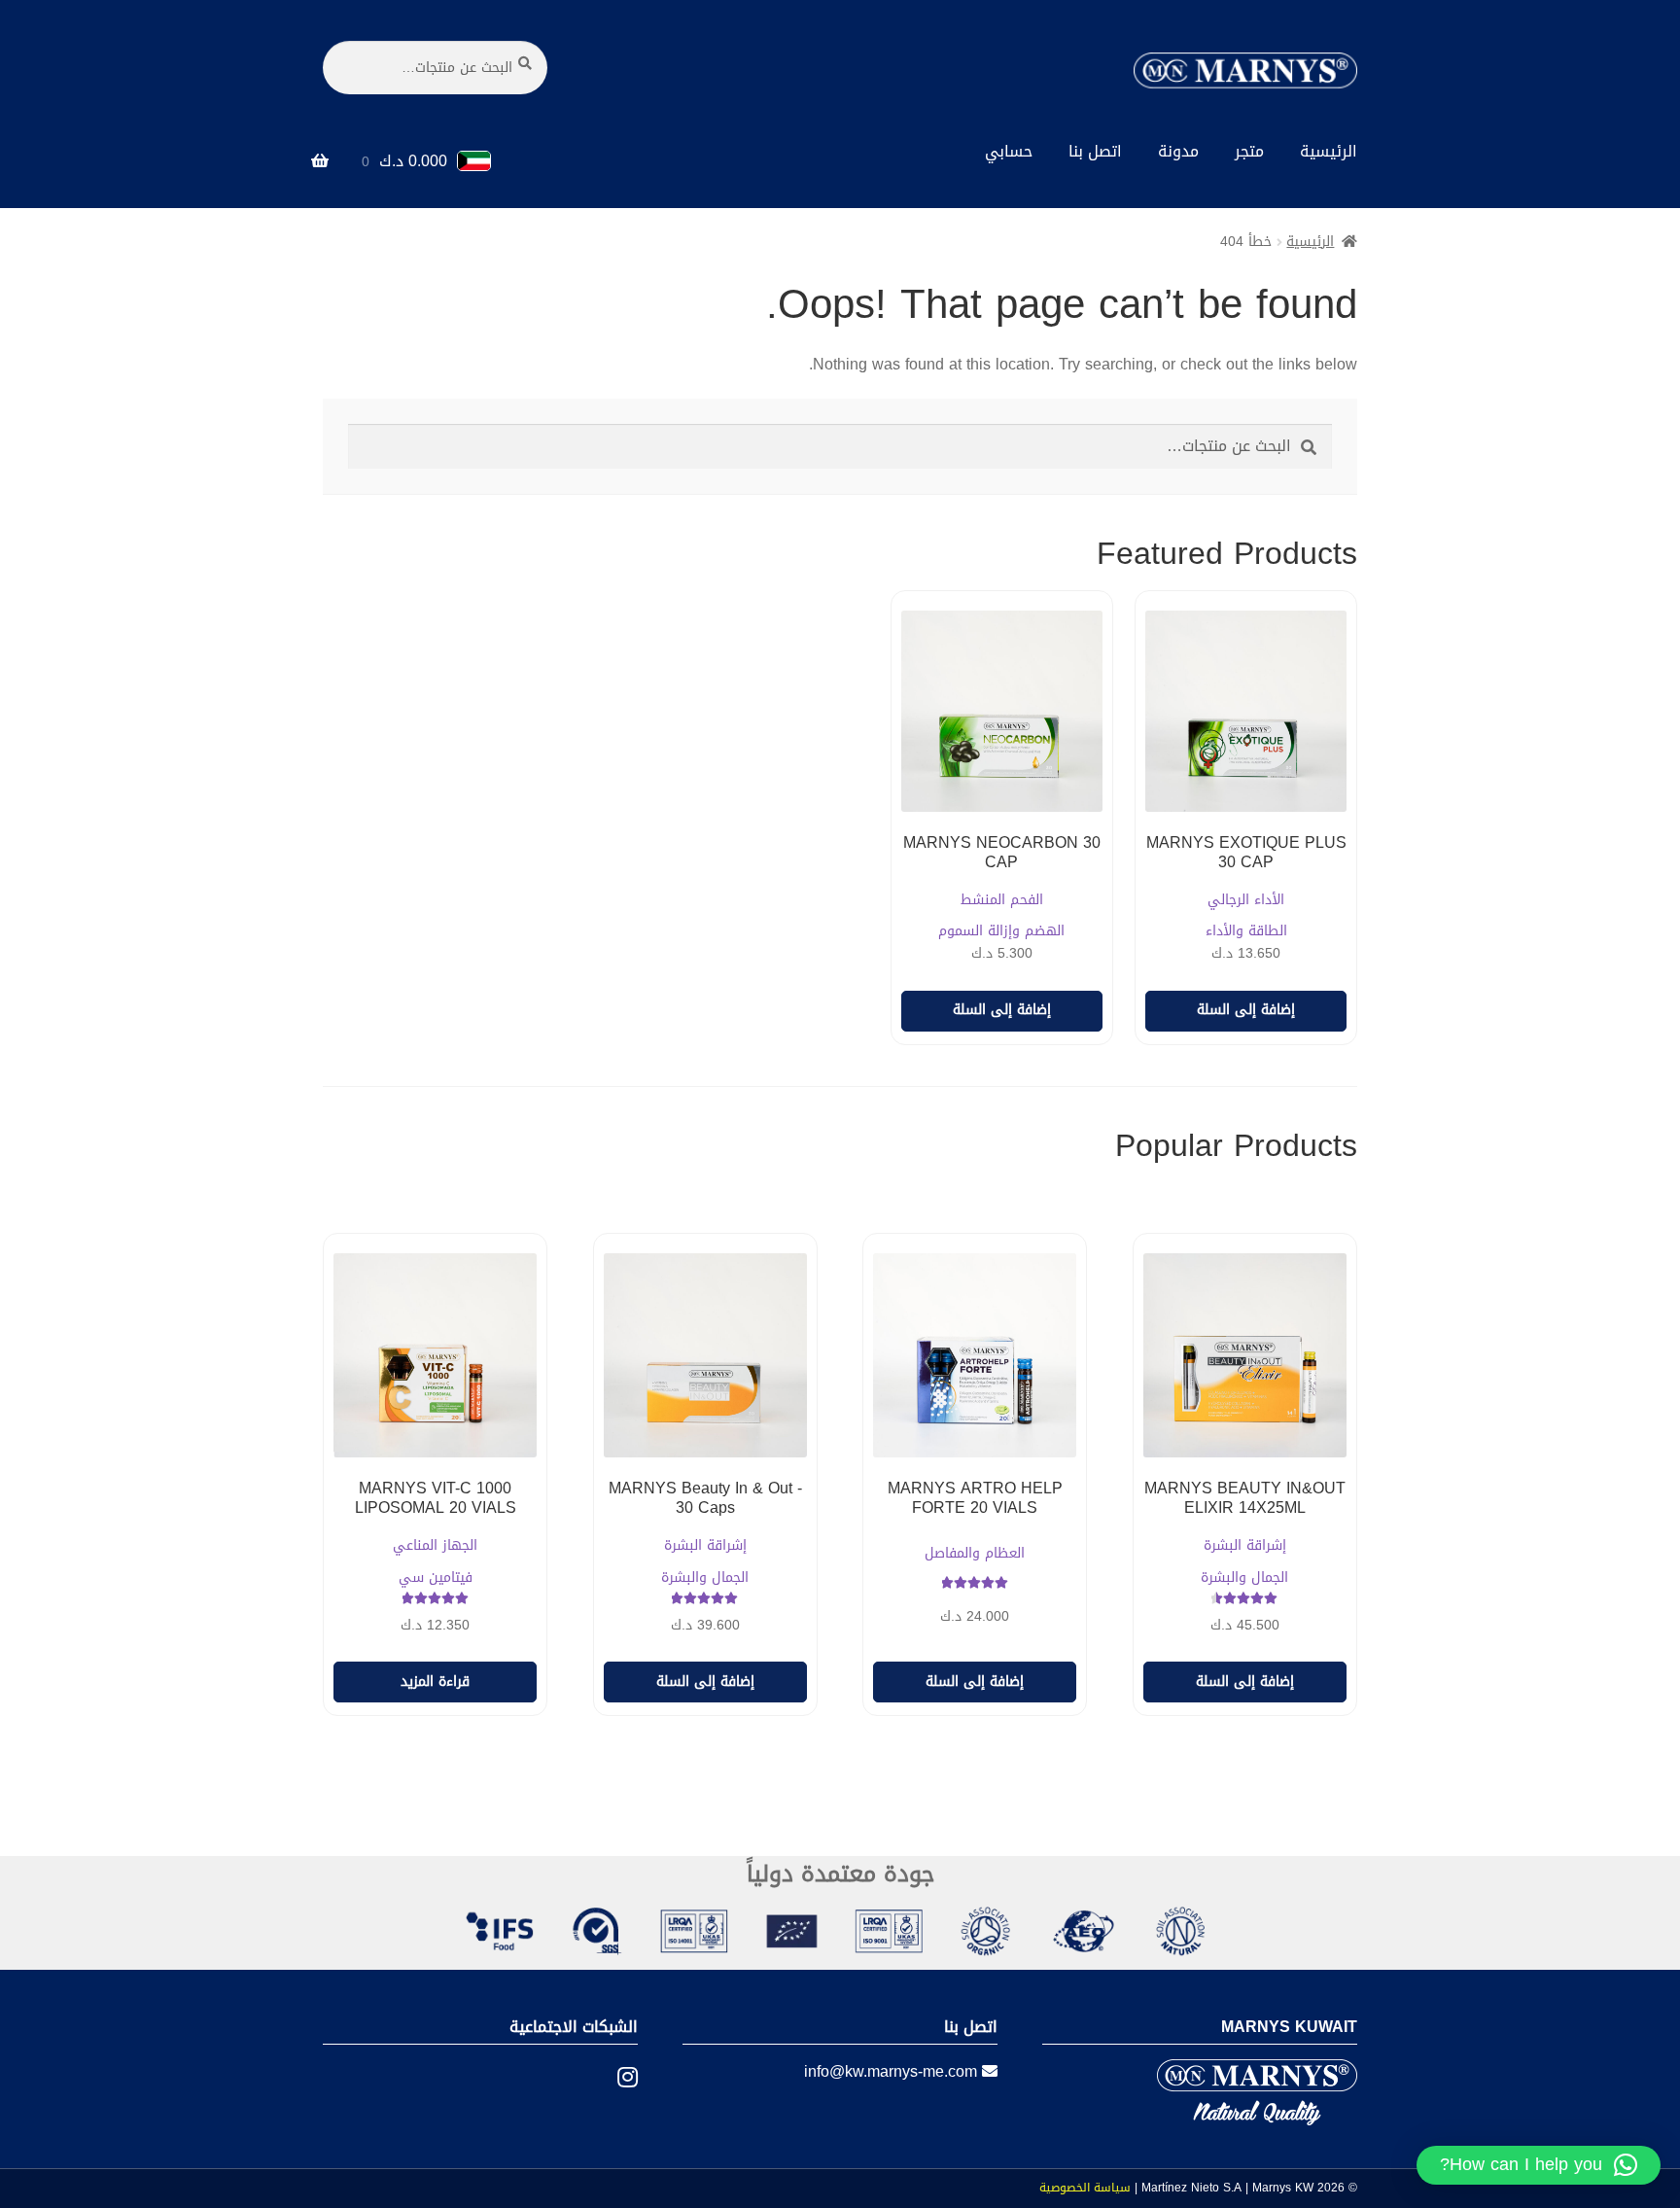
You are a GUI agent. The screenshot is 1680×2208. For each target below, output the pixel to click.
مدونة (1178, 151)
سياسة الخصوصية (1085, 2188)
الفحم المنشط (1002, 901)
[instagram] (613, 2078)
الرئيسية (1329, 151)
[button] (1539, 2165)
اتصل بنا (1095, 151)
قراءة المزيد (435, 1682)
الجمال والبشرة (1244, 1578)
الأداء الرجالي (1246, 901)
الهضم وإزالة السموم (1001, 932)
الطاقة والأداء (1246, 932)
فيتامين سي (436, 1578)
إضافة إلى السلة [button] (1246, 1010)
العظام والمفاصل (975, 1554)
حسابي (1009, 151)
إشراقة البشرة (1245, 1546)
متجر (1249, 151)
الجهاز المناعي (435, 1546)
